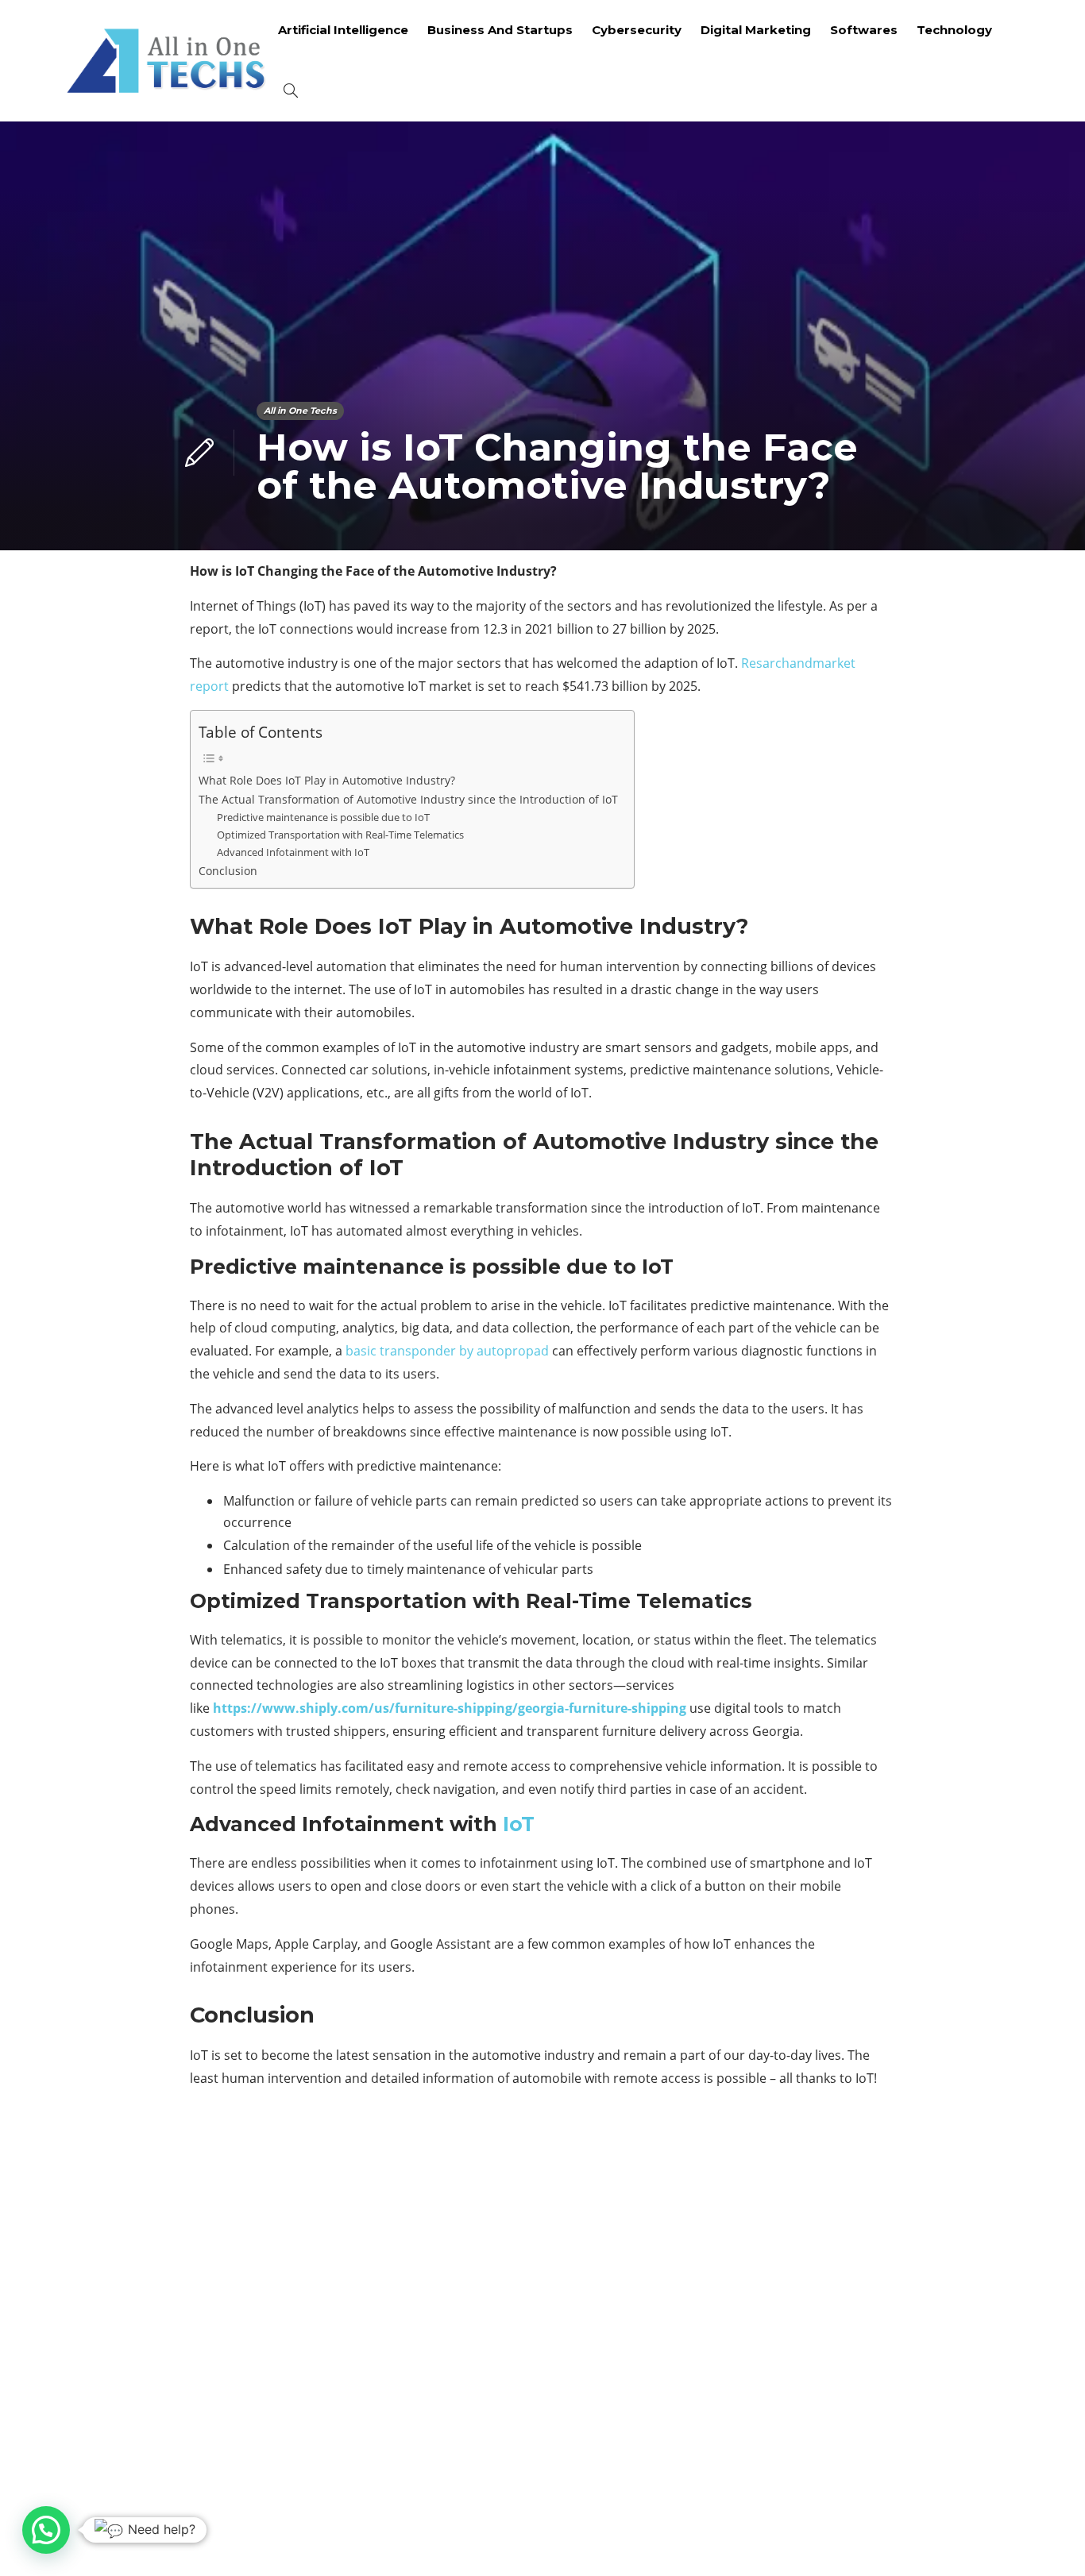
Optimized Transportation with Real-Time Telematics (340, 835)
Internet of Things (871, 2337)
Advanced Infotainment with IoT (293, 852)
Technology (954, 30)
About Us (811, 2540)
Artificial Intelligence (343, 30)
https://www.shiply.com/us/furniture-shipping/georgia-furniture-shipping (450, 1708)
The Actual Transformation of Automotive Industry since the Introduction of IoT (408, 799)
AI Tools (871, 2200)
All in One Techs (300, 411)
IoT (519, 1824)
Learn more (125, 2401)
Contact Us (981, 2540)
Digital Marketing (756, 30)
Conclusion (228, 871)
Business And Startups (500, 30)
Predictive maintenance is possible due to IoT (323, 817)
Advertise (892, 2540)
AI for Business (871, 2172)
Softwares (864, 30)
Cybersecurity (637, 30)
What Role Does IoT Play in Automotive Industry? (327, 780)
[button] (46, 2530)
